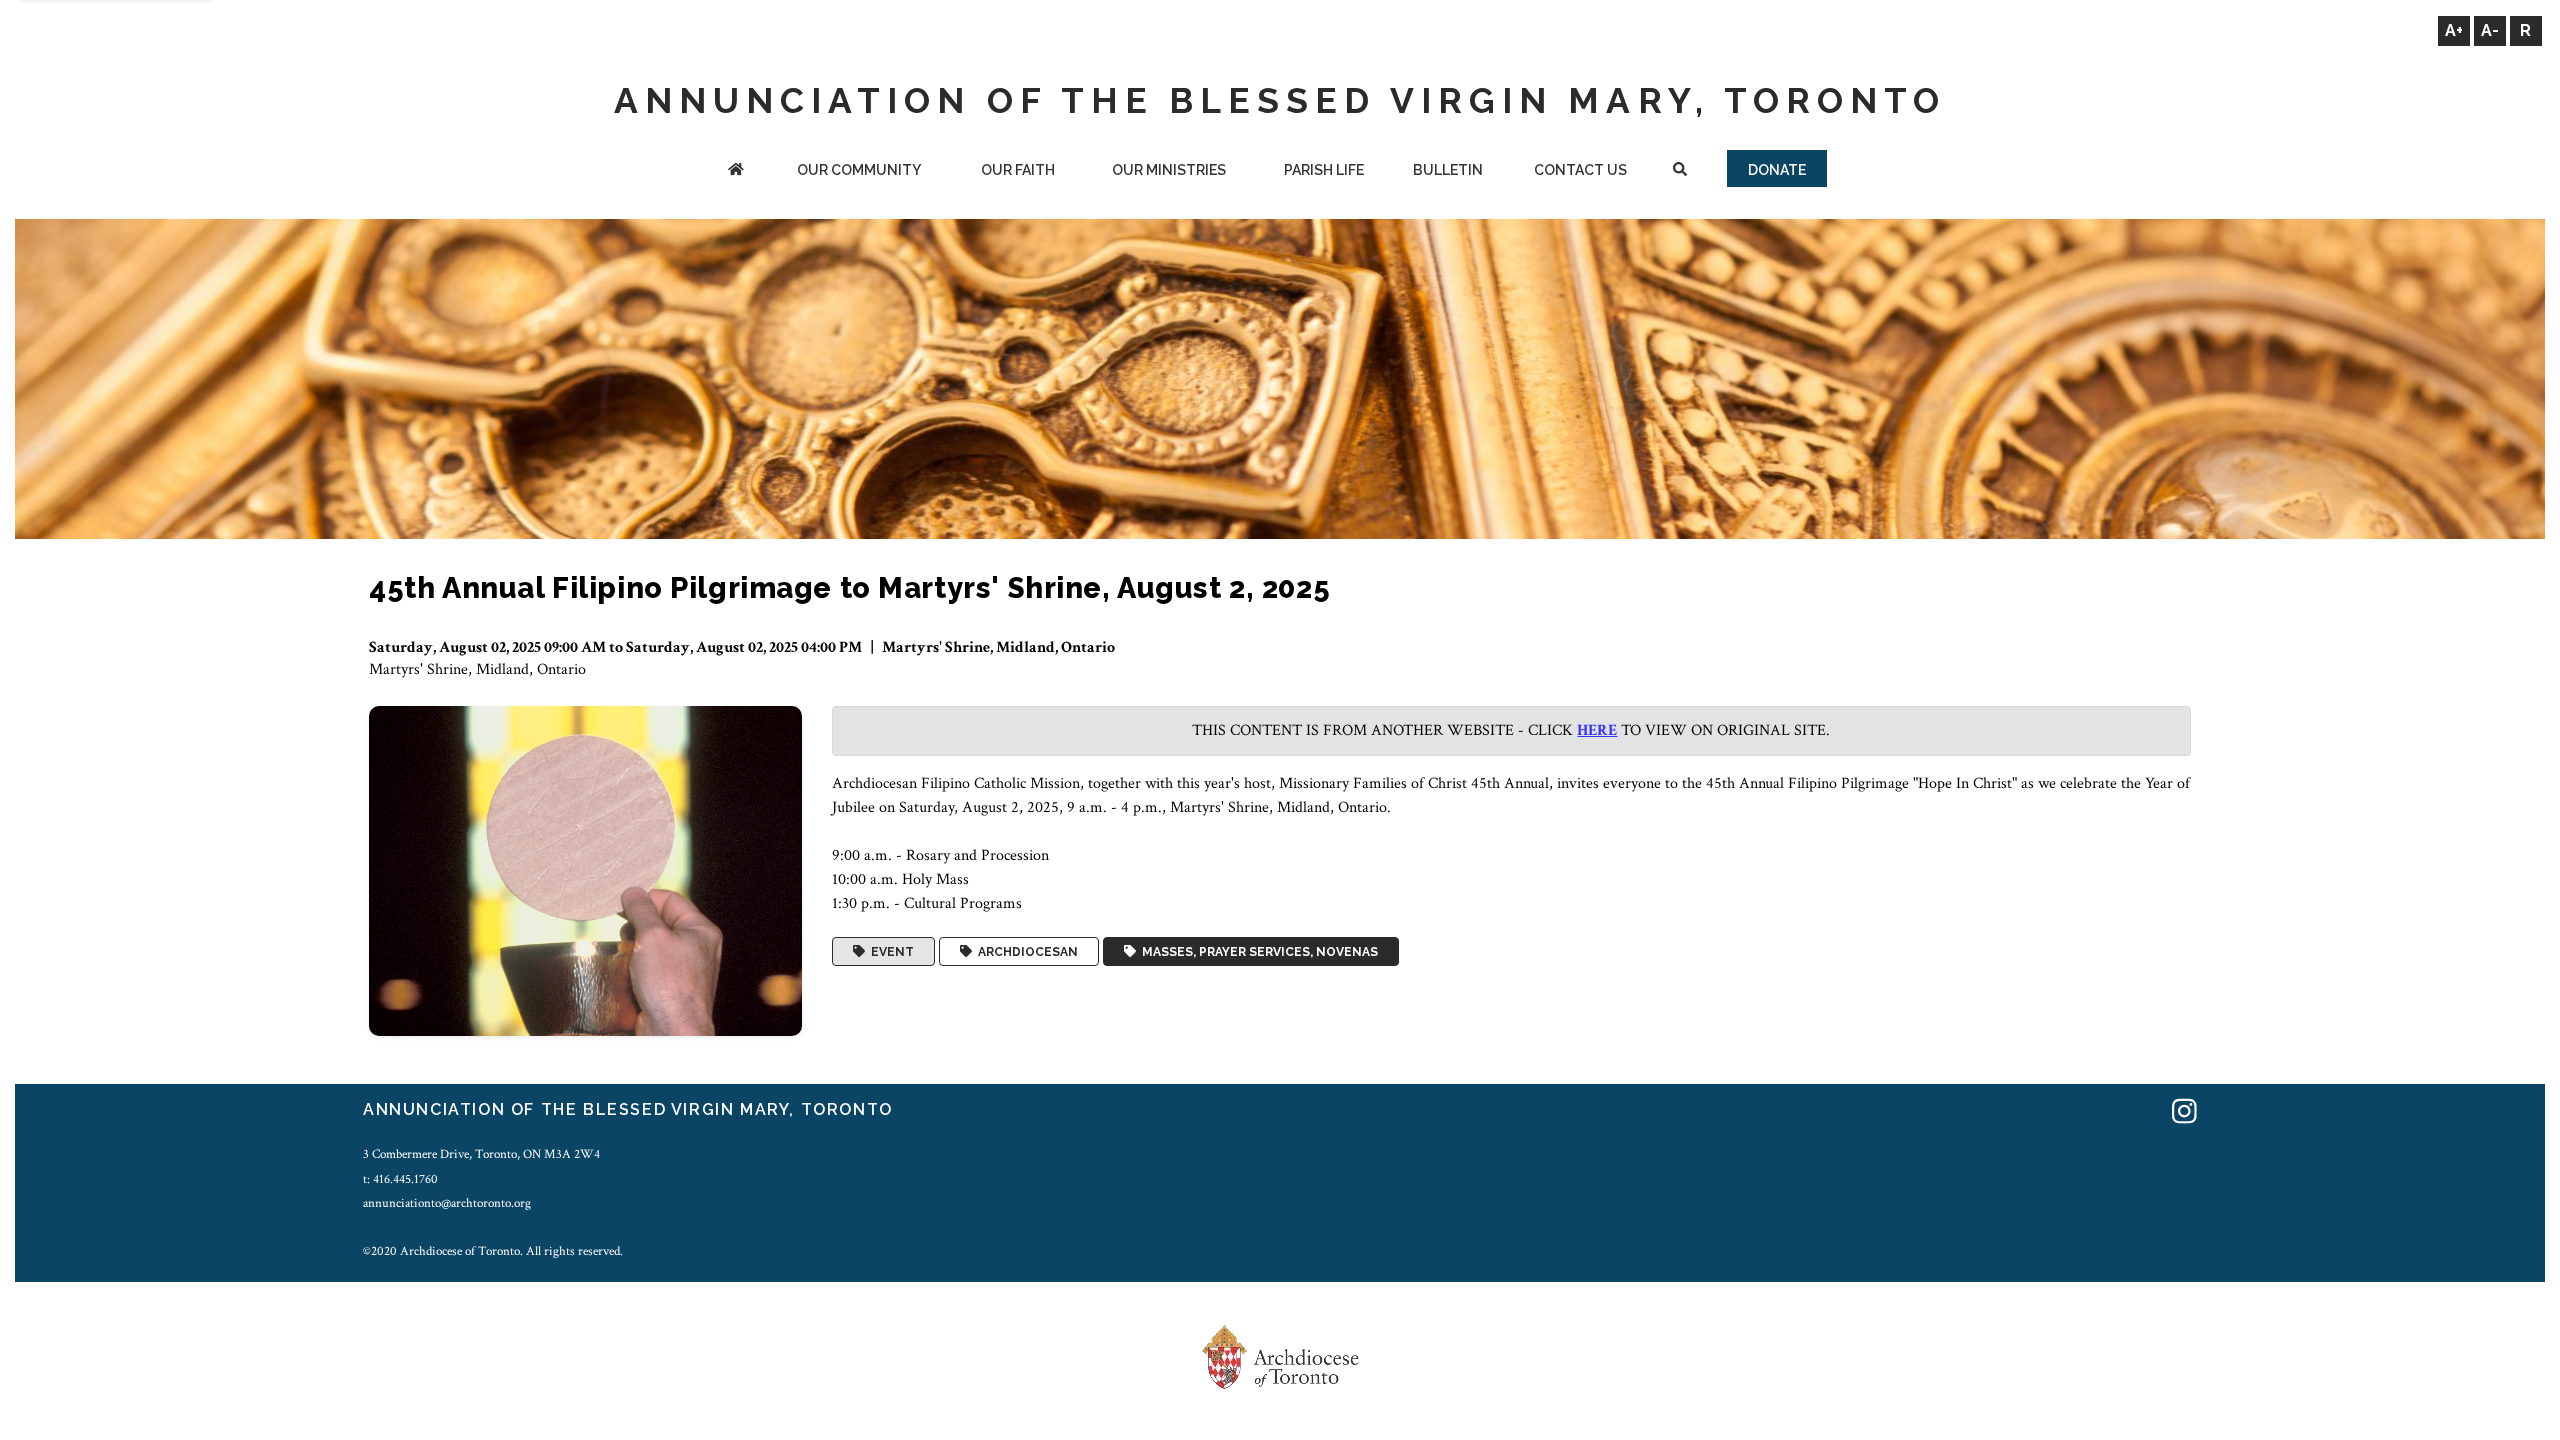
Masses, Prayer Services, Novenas (1257, 952)
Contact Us (1580, 170)
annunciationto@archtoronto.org (447, 1203)
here (1597, 730)
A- (2490, 30)
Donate (1777, 170)
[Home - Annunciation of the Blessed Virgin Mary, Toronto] (736, 171)
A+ (2454, 30)
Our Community (859, 170)
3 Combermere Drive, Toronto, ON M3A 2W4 (481, 1154)
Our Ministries (1169, 170)
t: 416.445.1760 (400, 1179)
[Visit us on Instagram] (2184, 1112)
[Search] (1679, 171)
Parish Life (1324, 170)
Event (889, 952)
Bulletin (1448, 170)
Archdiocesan (1025, 952)
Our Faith (1018, 170)
